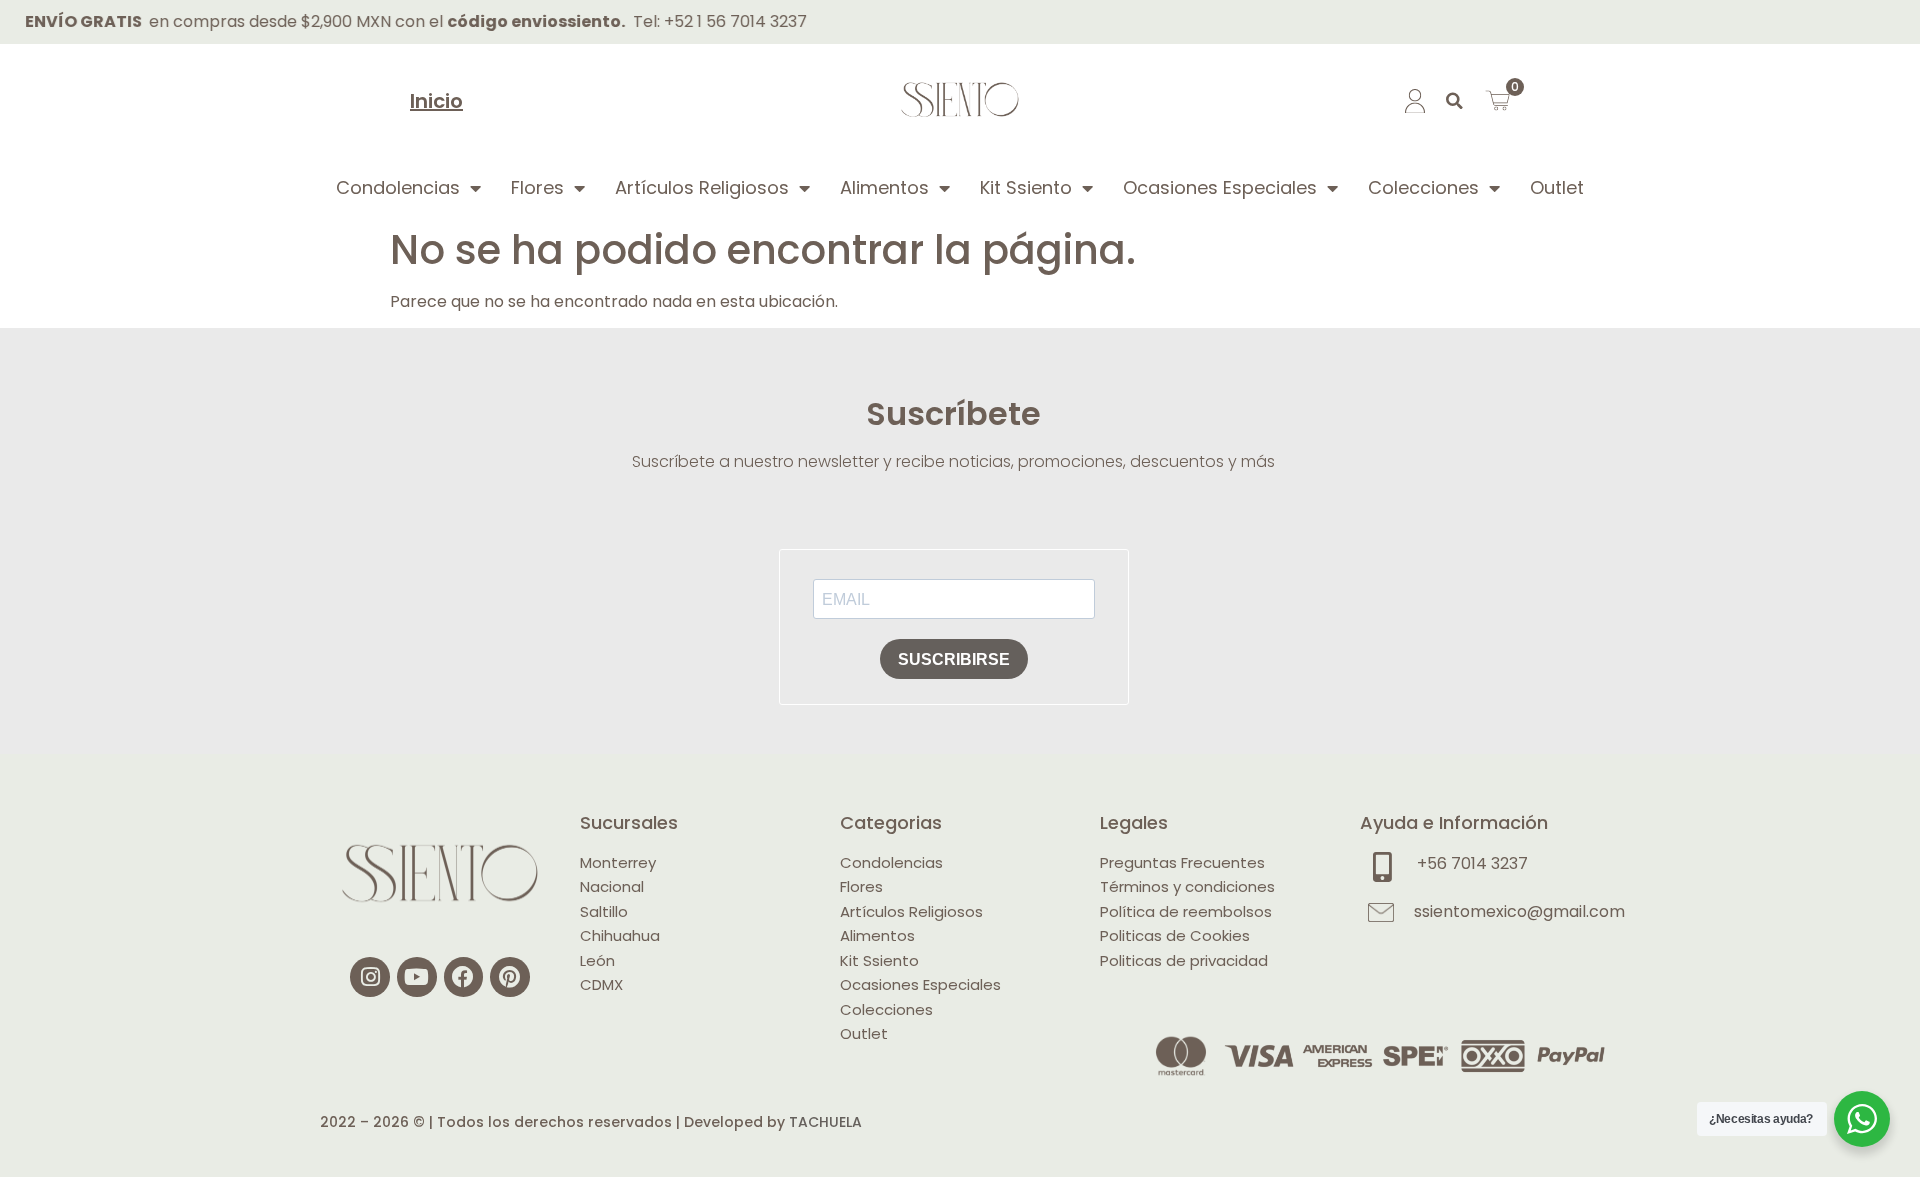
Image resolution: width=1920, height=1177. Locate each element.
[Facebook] (464, 977)
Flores (537, 187)
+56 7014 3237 (1472, 863)
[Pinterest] (510, 977)
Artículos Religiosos (702, 187)
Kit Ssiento (1026, 187)
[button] (1455, 101)
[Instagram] (370, 977)
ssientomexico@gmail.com (1519, 911)
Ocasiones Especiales (1220, 187)
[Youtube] (417, 977)
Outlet (1557, 187)
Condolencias (398, 187)
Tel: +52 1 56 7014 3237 (691, 21)
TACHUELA (825, 1122)
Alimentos (884, 187)
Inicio (436, 101)
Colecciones (1423, 187)
